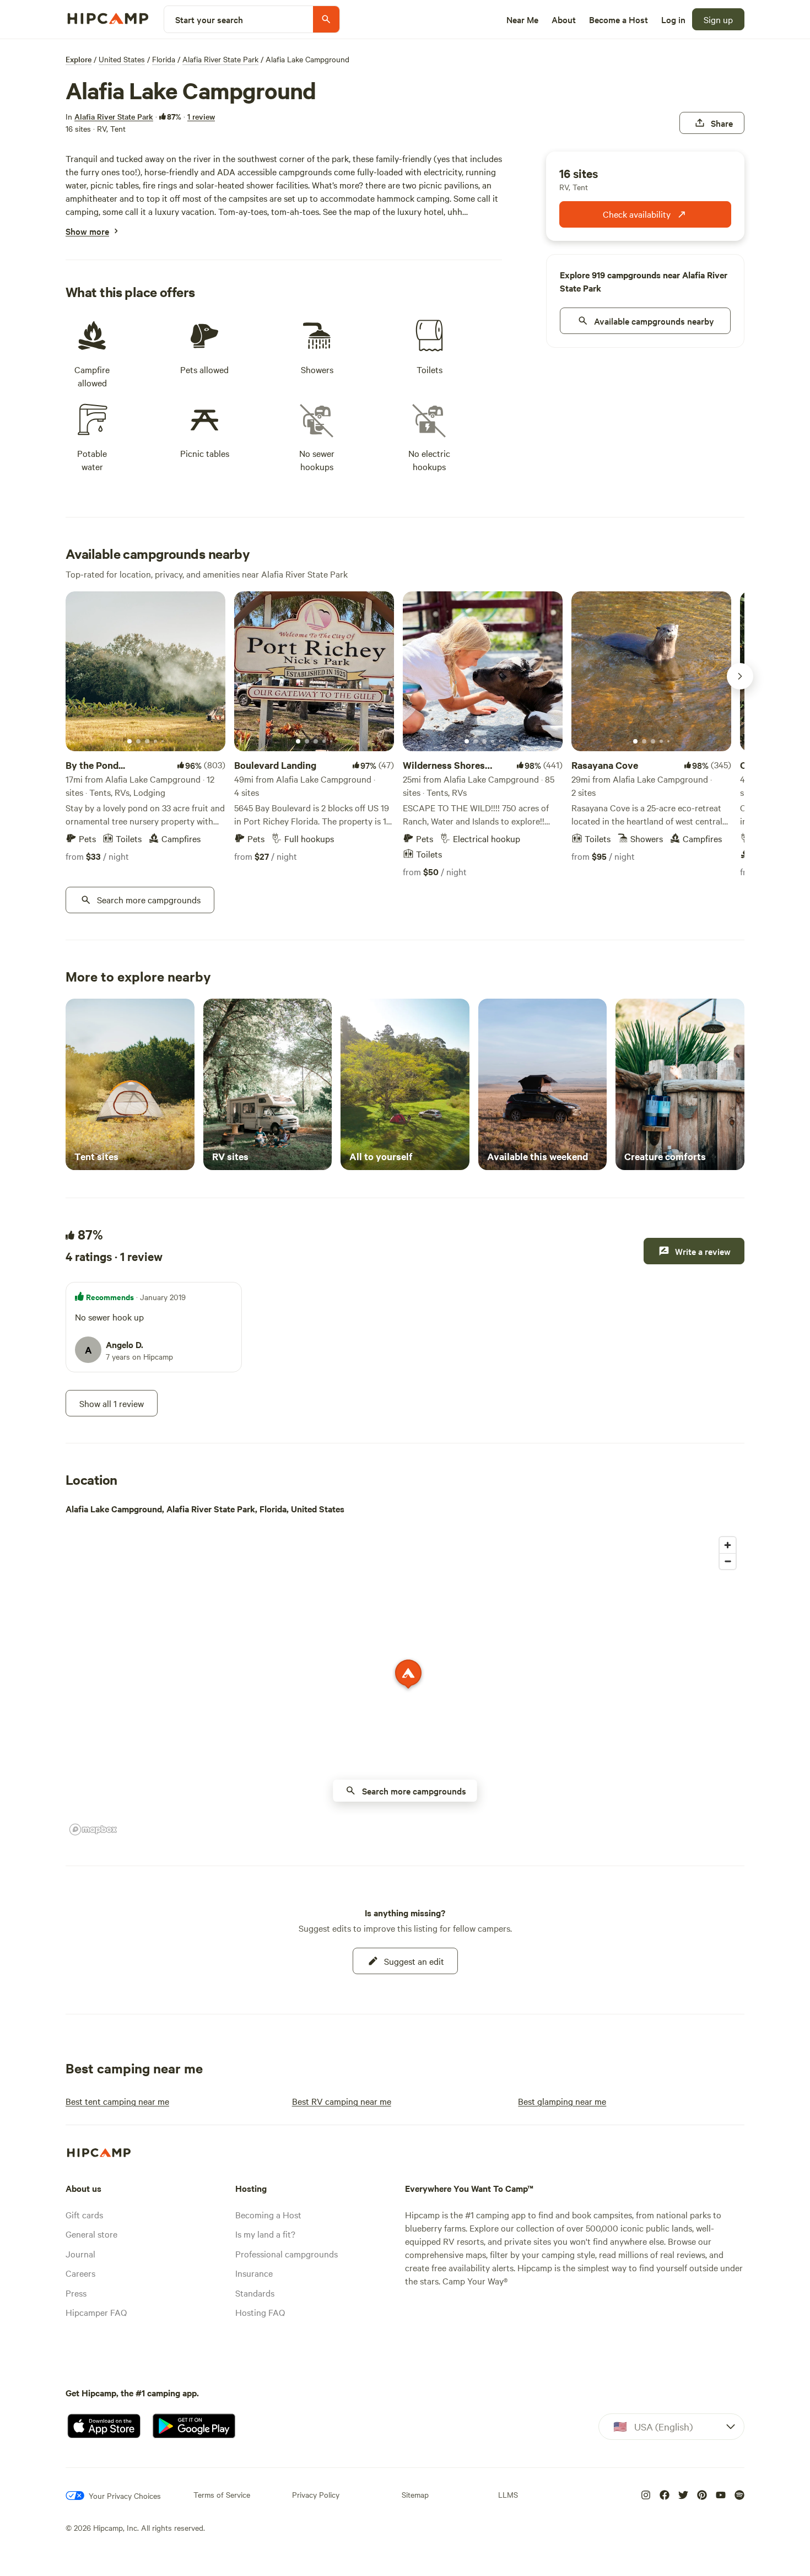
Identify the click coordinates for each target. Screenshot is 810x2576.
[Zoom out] (728, 1561)
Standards (255, 2293)
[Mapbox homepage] (93, 1829)
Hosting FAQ (260, 2312)
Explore (79, 59)
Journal (80, 2254)
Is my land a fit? (265, 2234)
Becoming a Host (268, 2214)
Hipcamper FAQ (96, 2312)
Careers (80, 2273)
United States (122, 59)
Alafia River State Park (220, 59)
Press (76, 2293)
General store (91, 2234)
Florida (164, 59)
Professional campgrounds (287, 2254)
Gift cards (84, 2214)
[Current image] (129, 742)
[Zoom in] (728, 1545)
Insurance (254, 2273)
